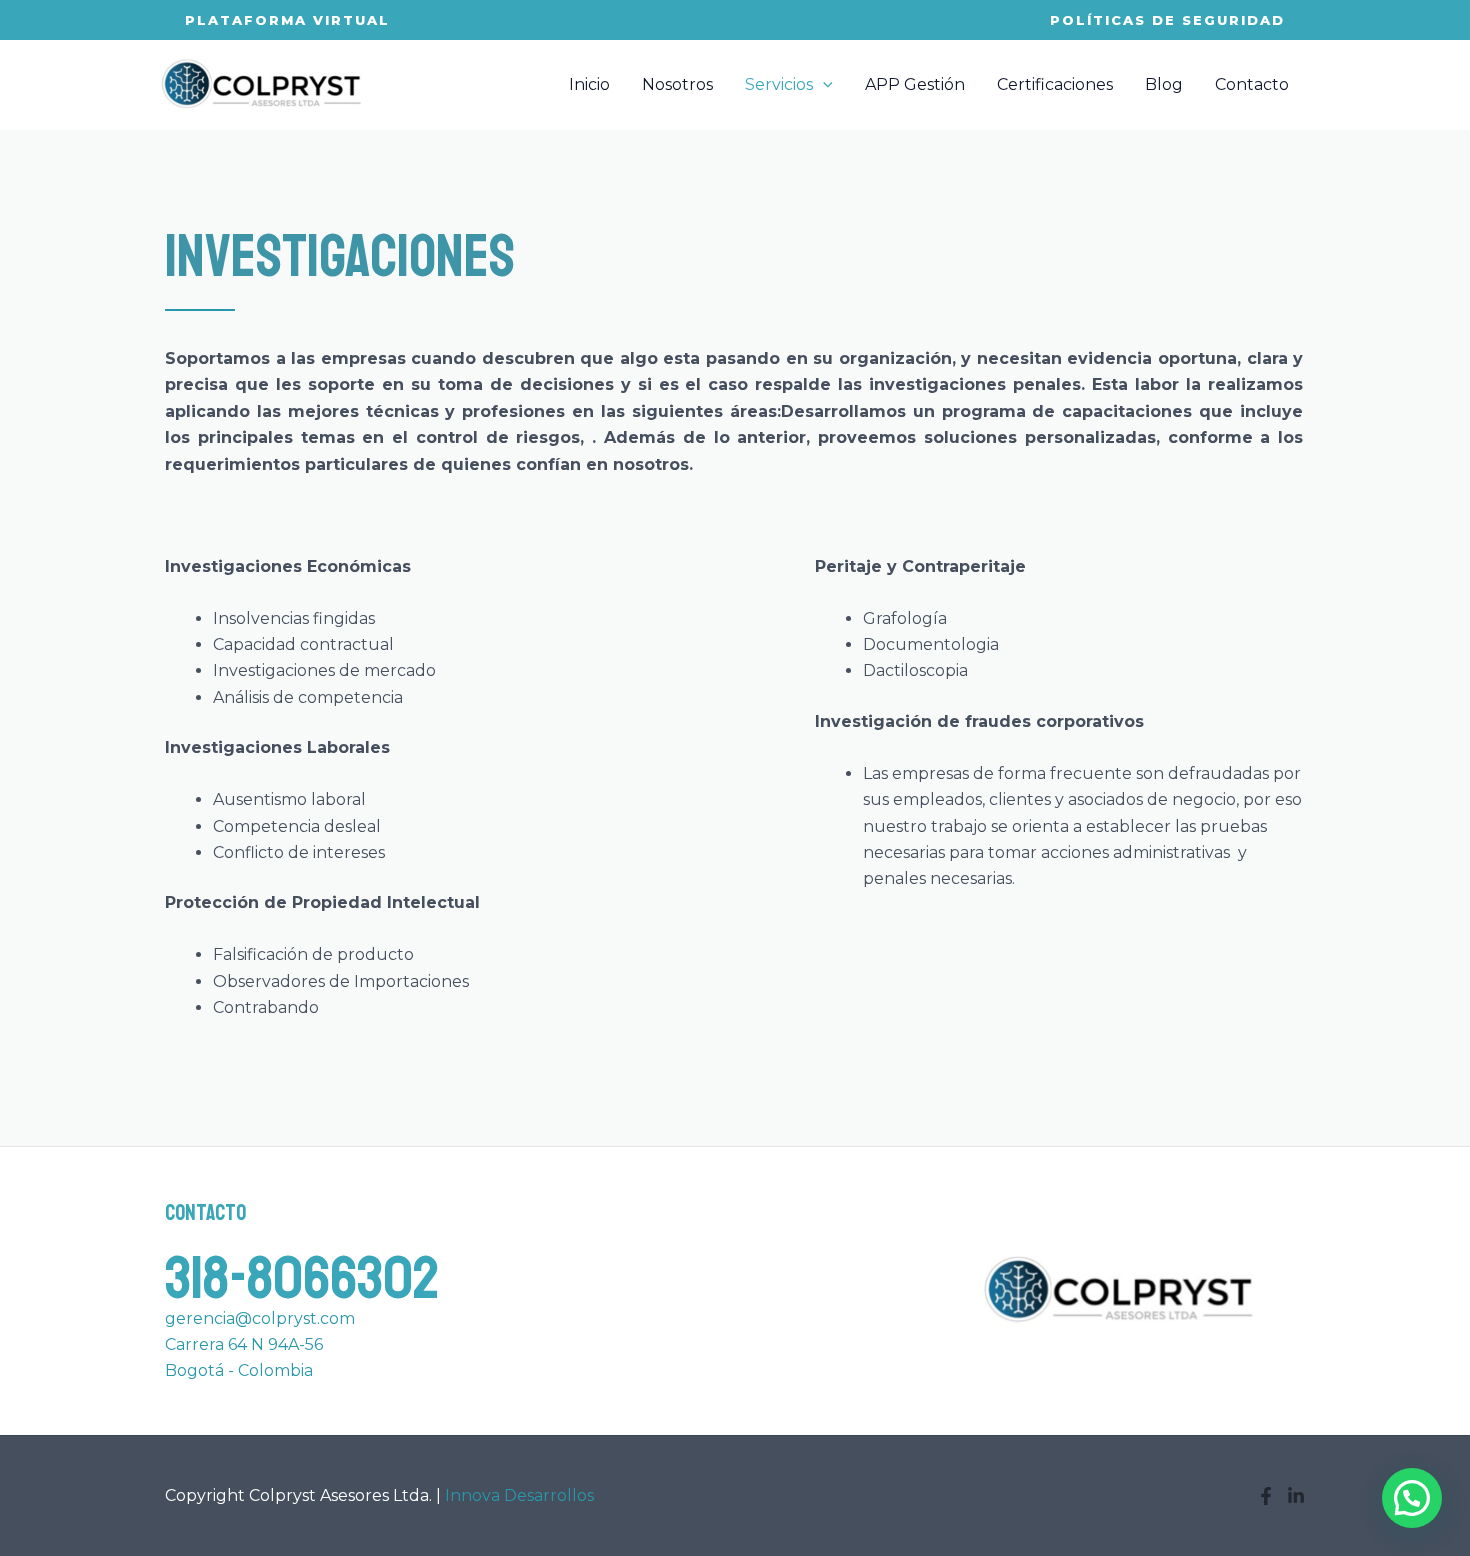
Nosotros (677, 84)
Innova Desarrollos (519, 1495)
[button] (1412, 1498)
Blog (1164, 84)
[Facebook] (1266, 1496)
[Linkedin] (1296, 1496)
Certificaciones (1055, 84)
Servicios (779, 84)
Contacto (1252, 84)
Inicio (589, 84)
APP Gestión (915, 84)
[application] (823, 85)
